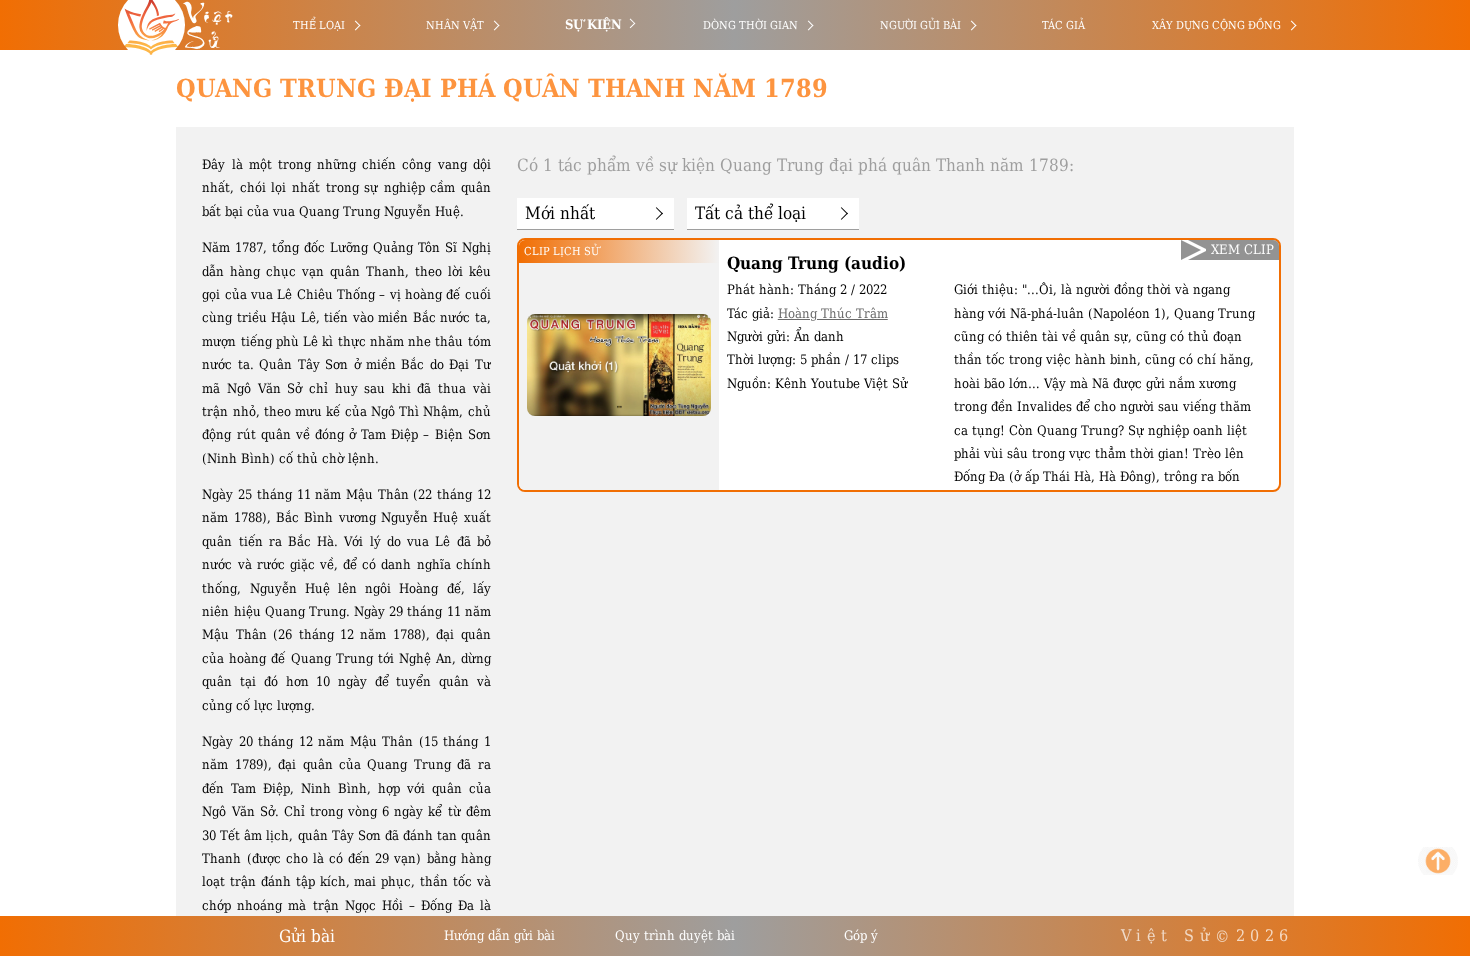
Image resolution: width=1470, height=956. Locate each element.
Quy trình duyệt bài (675, 935)
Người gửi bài (920, 25)
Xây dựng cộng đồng (1216, 25)
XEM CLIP (1242, 249)
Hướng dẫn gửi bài (499, 935)
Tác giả (1063, 25)
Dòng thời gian (750, 25)
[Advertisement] (103, 300)
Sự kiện (593, 24)
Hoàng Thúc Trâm (833, 313)
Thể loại (319, 25)
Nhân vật (455, 25)
